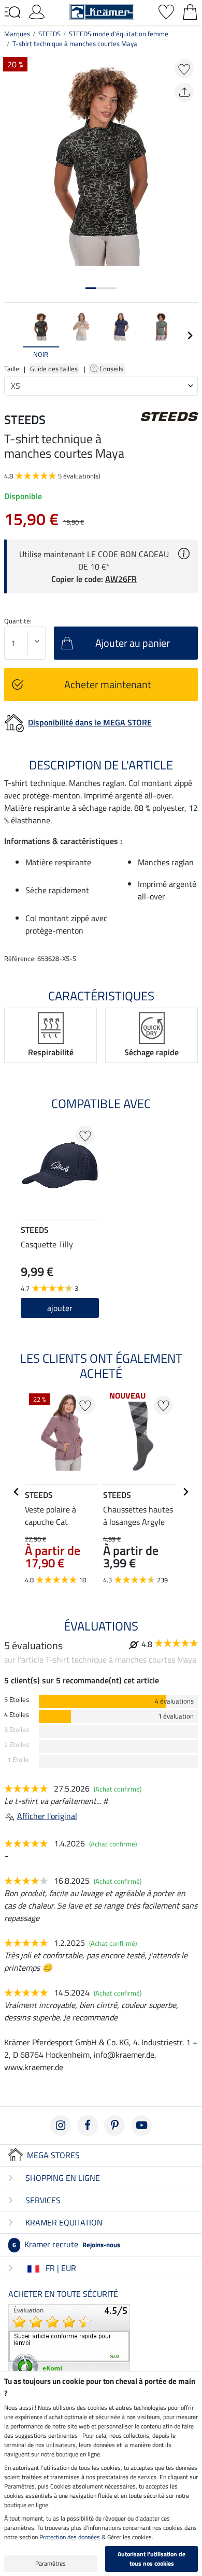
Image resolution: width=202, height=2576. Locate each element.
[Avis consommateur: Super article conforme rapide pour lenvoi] (69, 2342)
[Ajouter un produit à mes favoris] (184, 69)
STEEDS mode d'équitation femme (119, 34)
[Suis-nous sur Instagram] (61, 2126)
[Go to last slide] (17, 1492)
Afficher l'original (47, 1816)
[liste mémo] (166, 11)
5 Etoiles (17, 1700)
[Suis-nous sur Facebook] (88, 2126)
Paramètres (51, 2563)
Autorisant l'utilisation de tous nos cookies (151, 2559)
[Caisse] (190, 11)
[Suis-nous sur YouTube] (141, 2126)
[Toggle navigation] (12, 12)
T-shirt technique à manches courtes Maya (75, 43)
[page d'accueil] (102, 11)
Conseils (112, 369)
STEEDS (49, 34)
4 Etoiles (17, 1715)
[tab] (91, 288)
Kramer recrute (66, 2244)
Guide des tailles (54, 369)
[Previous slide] (12, 336)
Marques (17, 34)
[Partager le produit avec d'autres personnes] (184, 92)
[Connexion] (37, 11)
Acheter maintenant (108, 684)
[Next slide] (190, 336)
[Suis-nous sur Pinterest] (114, 2126)
